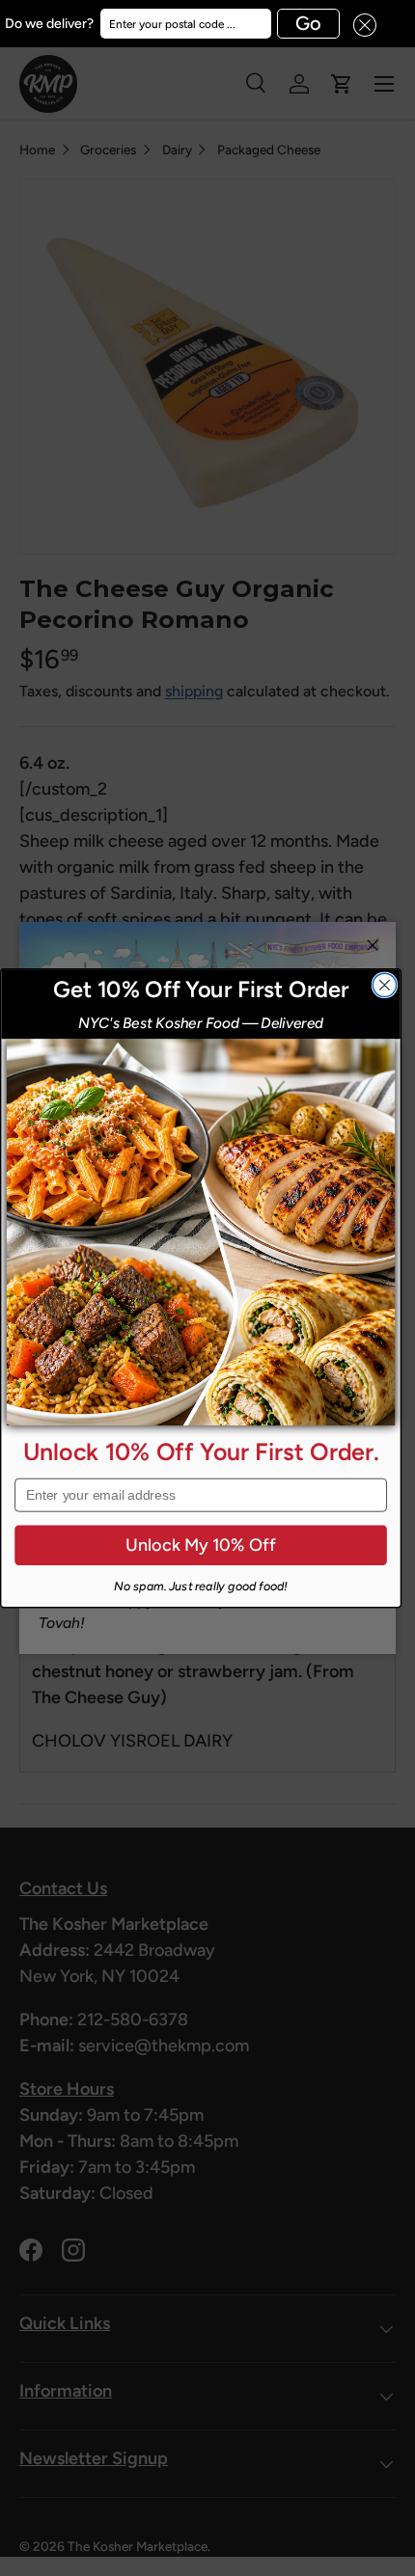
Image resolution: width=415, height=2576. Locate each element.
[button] (358, 24)
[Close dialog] (384, 985)
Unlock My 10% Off (200, 1545)
